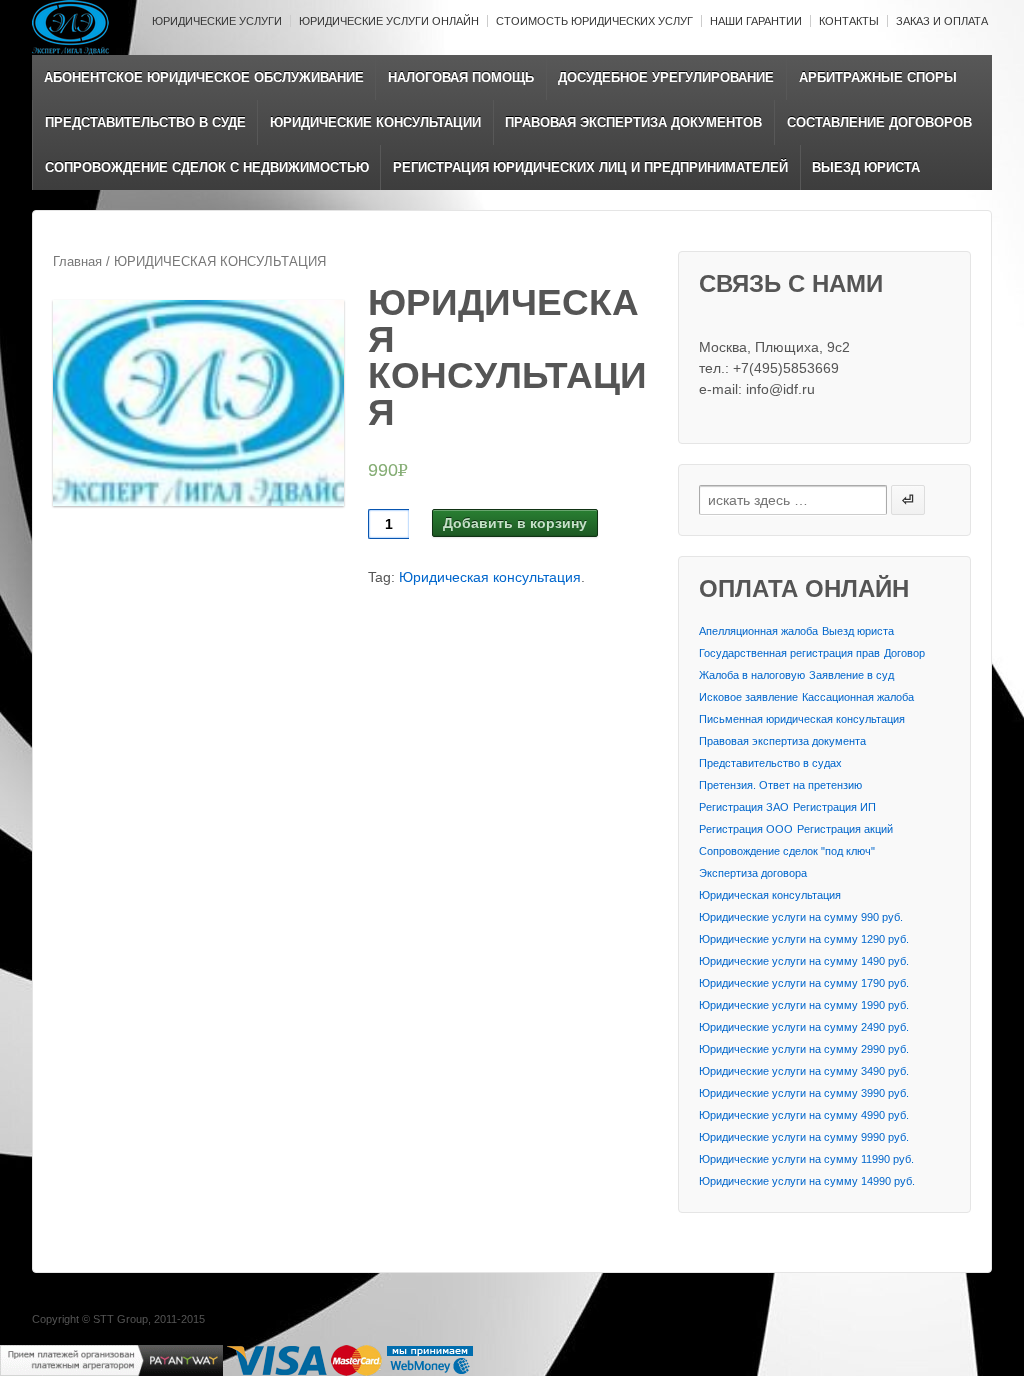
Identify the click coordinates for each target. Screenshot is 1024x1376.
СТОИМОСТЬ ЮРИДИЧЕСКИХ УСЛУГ (594, 21)
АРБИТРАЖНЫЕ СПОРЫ (878, 77)
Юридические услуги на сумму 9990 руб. (804, 1137)
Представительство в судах (770, 763)
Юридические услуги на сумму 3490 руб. (804, 1071)
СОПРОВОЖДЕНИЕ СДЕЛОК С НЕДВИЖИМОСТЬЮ (207, 167)
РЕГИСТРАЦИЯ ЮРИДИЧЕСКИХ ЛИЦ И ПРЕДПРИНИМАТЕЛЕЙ (590, 167)
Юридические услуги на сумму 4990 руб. (804, 1115)
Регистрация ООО (746, 829)
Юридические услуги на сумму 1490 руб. (804, 961)
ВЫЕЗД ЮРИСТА (866, 167)
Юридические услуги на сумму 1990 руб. (804, 1005)
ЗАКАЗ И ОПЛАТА (942, 21)
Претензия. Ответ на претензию (780, 785)
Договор (904, 653)
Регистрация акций (845, 829)
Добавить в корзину (515, 523)
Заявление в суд (851, 675)
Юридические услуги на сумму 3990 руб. (804, 1093)
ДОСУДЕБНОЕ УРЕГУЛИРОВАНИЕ (666, 77)
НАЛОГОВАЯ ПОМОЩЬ (461, 77)
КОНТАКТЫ (849, 21)
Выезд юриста (858, 631)
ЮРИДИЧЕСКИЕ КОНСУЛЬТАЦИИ (375, 122)
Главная (77, 261)
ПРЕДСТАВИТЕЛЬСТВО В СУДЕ (145, 122)
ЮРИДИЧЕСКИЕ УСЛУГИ (217, 21)
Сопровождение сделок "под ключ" (787, 851)
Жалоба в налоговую (752, 675)
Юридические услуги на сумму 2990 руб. (804, 1049)
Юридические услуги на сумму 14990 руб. (807, 1181)
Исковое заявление (748, 697)
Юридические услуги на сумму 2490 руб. (804, 1027)
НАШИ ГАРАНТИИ (756, 21)
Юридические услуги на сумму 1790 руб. (804, 983)
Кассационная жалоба (858, 697)
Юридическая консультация (490, 577)
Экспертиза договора (753, 873)
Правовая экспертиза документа (782, 741)
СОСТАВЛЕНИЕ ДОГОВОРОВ (879, 122)
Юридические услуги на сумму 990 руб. (801, 917)
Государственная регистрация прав (789, 653)
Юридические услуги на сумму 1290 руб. (804, 939)
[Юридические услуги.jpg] (198, 403)
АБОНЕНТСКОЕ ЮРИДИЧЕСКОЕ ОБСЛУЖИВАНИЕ (204, 77)
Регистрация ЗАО (744, 807)
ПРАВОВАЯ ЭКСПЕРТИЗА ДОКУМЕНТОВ (633, 122)
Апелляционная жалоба (758, 631)
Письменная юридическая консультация (802, 719)
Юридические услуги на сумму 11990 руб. (806, 1159)
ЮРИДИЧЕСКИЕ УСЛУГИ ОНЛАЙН (389, 21)
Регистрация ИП (834, 807)
